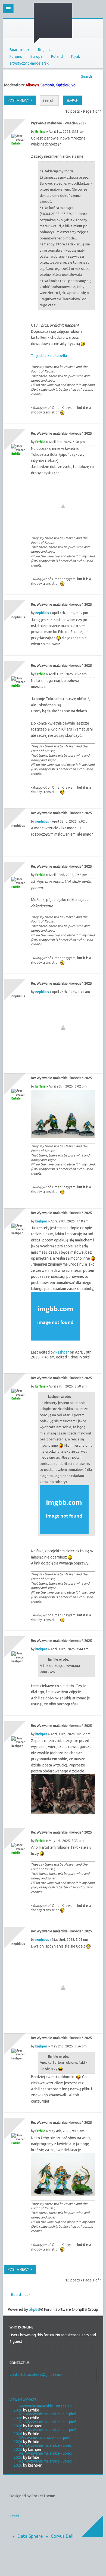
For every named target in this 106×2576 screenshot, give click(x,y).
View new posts (23, 2400)
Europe (37, 56)
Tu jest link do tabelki (49, 356)
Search (86, 76)
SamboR (47, 85)
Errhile (40, 132)
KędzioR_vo (66, 85)
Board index (20, 50)
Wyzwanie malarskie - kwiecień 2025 (59, 123)
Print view (96, 75)
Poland (57, 56)
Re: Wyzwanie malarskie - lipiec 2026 (43, 2447)
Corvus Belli (63, 2536)
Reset (14, 2516)
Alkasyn (32, 85)
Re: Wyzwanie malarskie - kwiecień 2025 (61, 433)
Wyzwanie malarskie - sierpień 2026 (42, 2440)
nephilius (42, 613)
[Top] (92, 418)
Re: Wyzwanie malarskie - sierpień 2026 (45, 2416)
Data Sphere (30, 2536)
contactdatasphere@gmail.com (36, 2375)
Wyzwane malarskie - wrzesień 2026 (43, 2408)
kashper (41, 1221)
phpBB (35, 2309)
